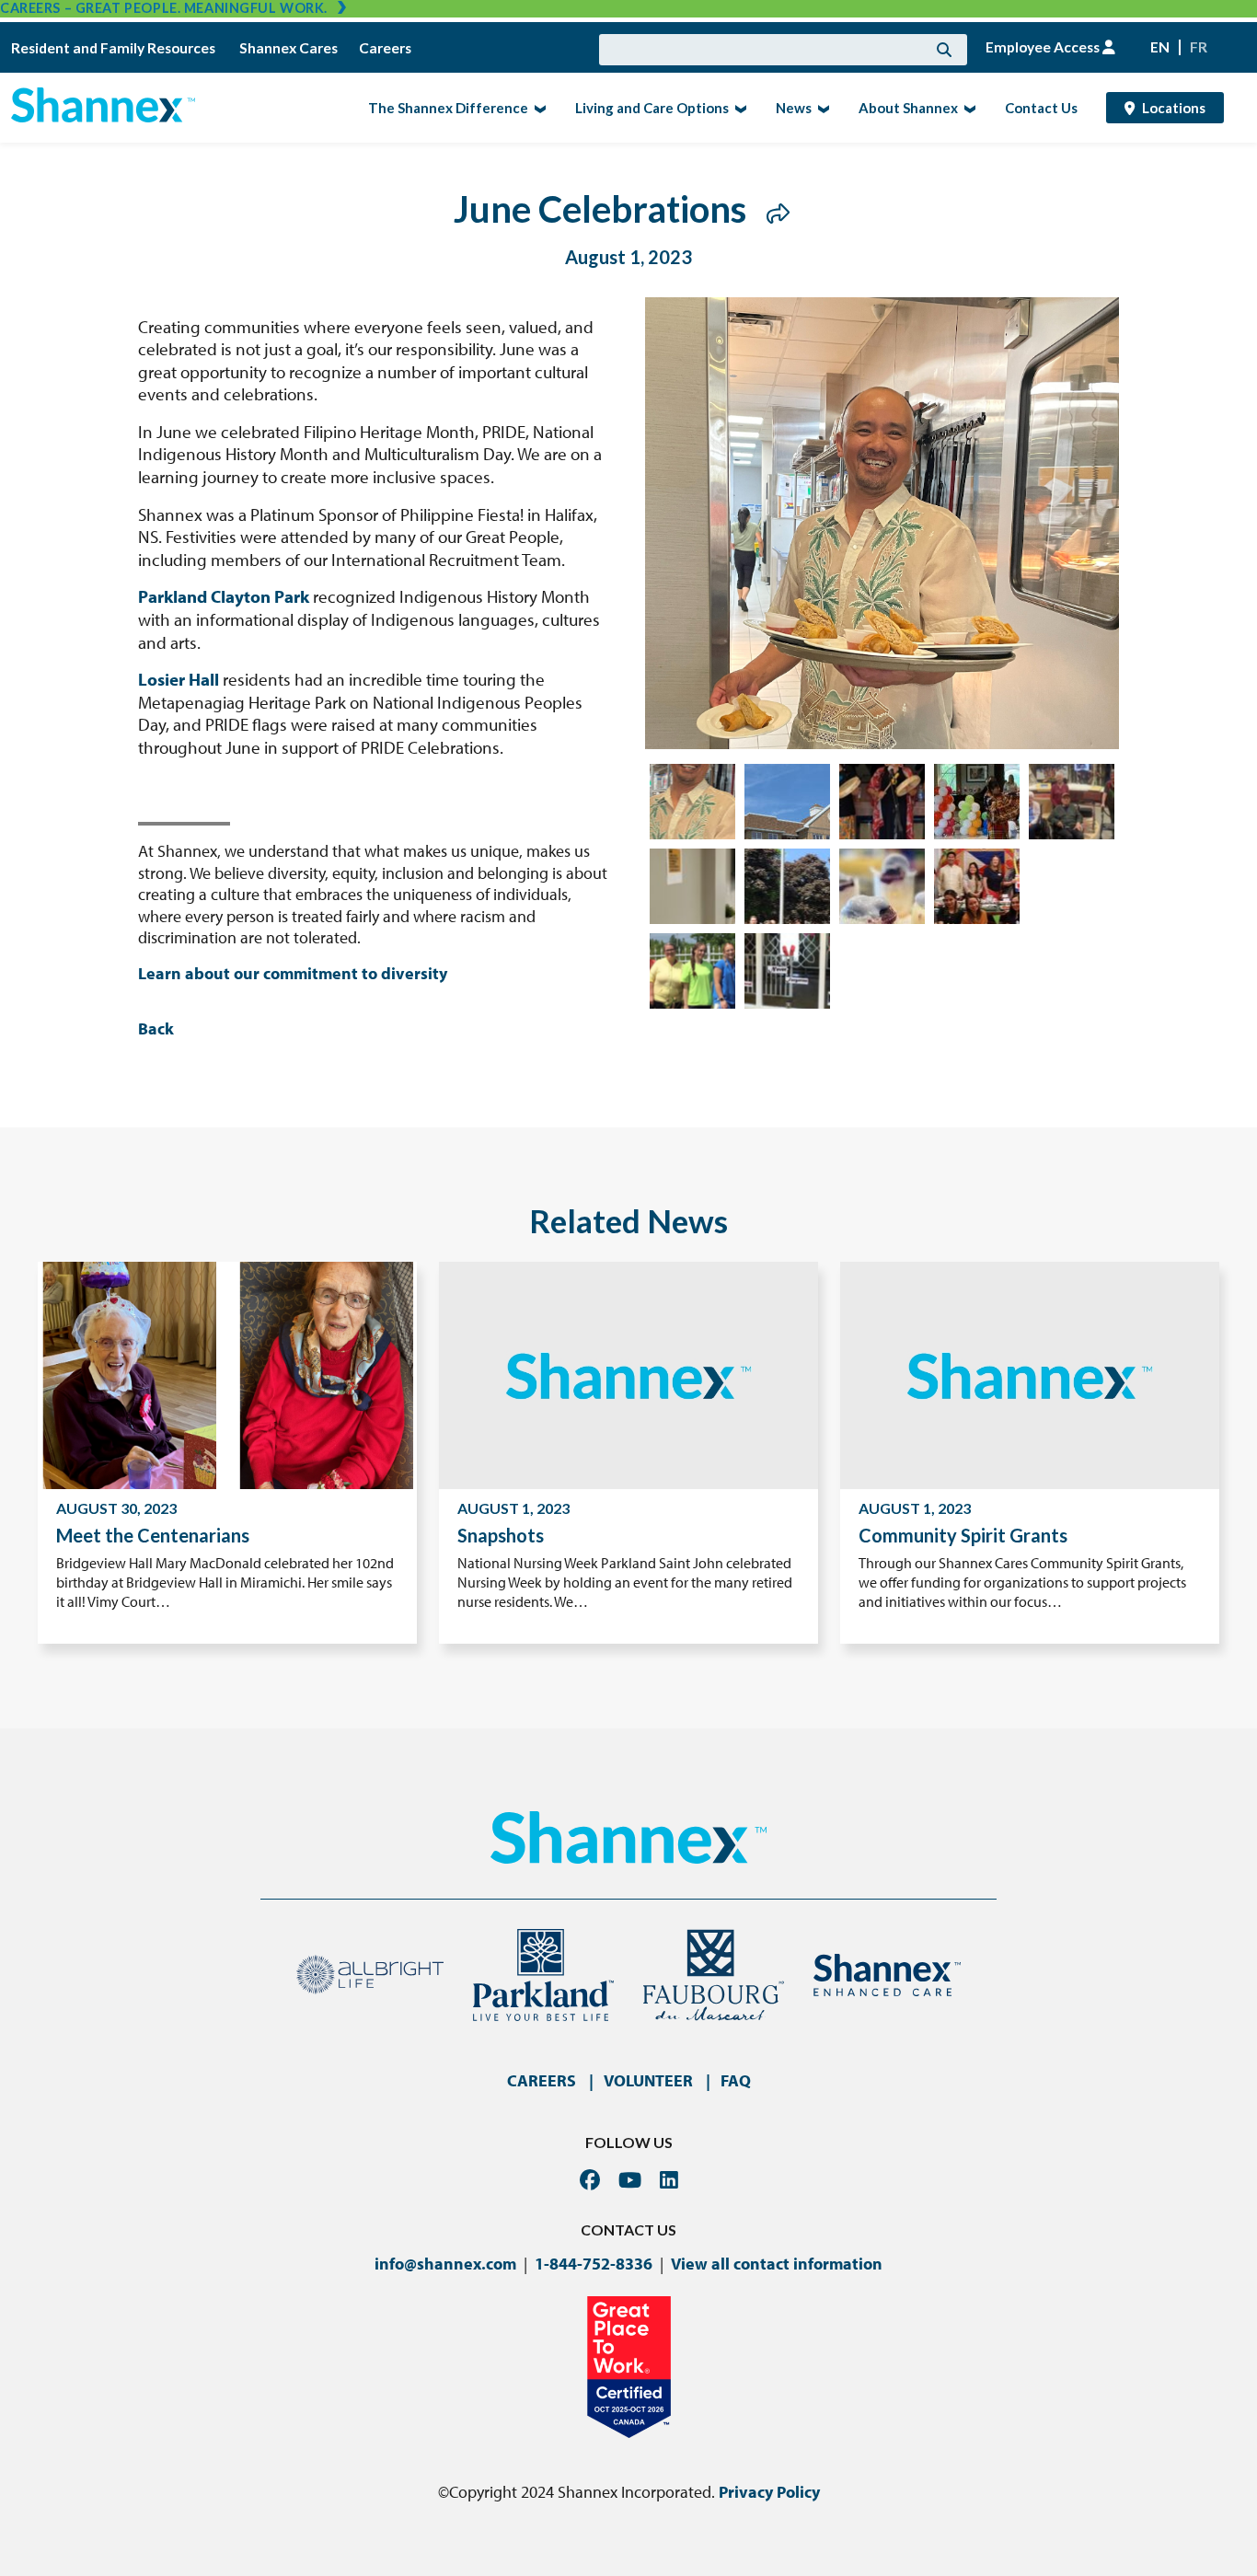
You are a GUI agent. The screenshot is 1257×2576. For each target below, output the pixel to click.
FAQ (736, 2080)
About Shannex (903, 107)
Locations (1174, 108)
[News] (821, 108)
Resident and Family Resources (115, 48)
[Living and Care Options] (738, 108)
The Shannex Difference (443, 107)
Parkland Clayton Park (224, 596)
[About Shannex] (968, 108)
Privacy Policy (769, 2492)
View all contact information (777, 2264)
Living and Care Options (646, 107)
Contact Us (1041, 108)
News (788, 107)
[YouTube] (630, 2180)
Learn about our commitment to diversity (293, 973)
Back (156, 1028)
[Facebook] (590, 2180)
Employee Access (1044, 47)
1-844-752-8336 (594, 2264)
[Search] (944, 50)
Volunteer (648, 2080)
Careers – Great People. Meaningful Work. (164, 8)
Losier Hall (179, 679)
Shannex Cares (288, 48)
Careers (385, 48)
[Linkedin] (669, 2180)
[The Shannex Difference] (538, 108)
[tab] (692, 802)
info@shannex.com (445, 2264)
